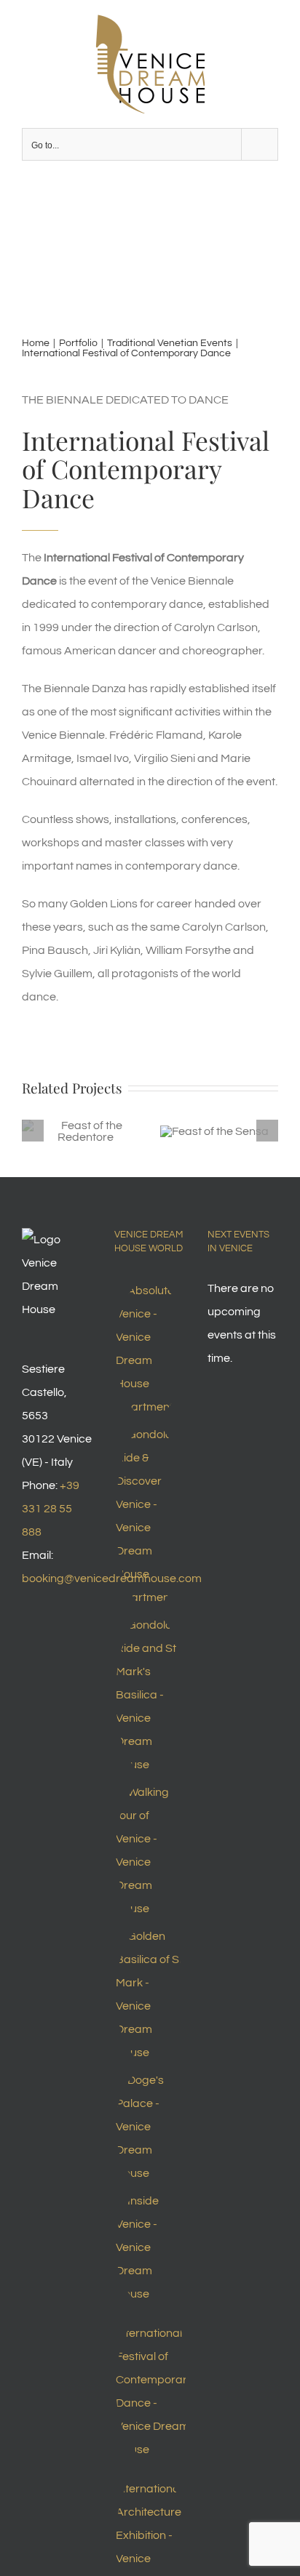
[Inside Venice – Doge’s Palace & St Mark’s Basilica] (150, 2247)
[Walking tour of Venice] (150, 1850)
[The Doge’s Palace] (150, 2127)
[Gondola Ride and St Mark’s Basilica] (150, 1695)
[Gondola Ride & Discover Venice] (150, 1516)
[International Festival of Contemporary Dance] (154, 2386)
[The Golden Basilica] (150, 1994)
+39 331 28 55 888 (51, 1509)
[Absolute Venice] (150, 1349)
